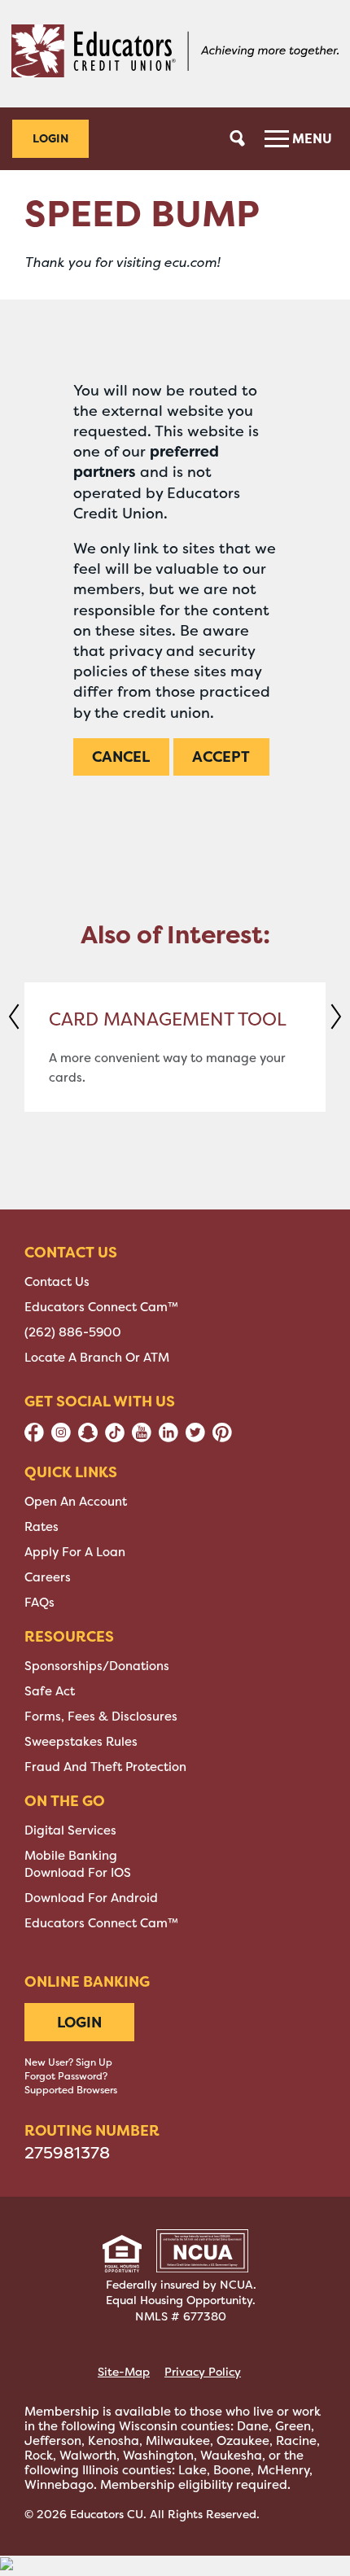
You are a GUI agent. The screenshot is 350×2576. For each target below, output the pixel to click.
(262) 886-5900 (73, 1332)
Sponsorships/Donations (97, 1666)
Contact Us (57, 1282)
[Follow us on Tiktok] (115, 1438)
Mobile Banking (71, 1856)
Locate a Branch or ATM (97, 1358)
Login (50, 138)
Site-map (124, 2372)
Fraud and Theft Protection (105, 1767)
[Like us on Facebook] (34, 1438)
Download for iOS (78, 1873)
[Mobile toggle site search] (238, 138)
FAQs (39, 1603)
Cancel (121, 757)
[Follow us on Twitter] (195, 1438)
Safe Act (50, 1691)
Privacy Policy (203, 2372)
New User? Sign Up (68, 2062)
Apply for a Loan (75, 1552)
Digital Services (70, 1830)
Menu (311, 138)
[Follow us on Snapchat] (88, 1438)
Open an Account (76, 1502)
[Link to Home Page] (175, 54)
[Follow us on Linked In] (168, 1438)
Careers (48, 1577)
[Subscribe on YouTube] (142, 1438)
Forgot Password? (66, 2076)
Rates (42, 1527)
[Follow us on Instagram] (61, 1438)
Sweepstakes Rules (81, 1742)
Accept (221, 757)
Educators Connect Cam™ (101, 1307)
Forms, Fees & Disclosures (101, 1717)
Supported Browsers (71, 2090)
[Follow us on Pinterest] (222, 1438)
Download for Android (91, 1898)
